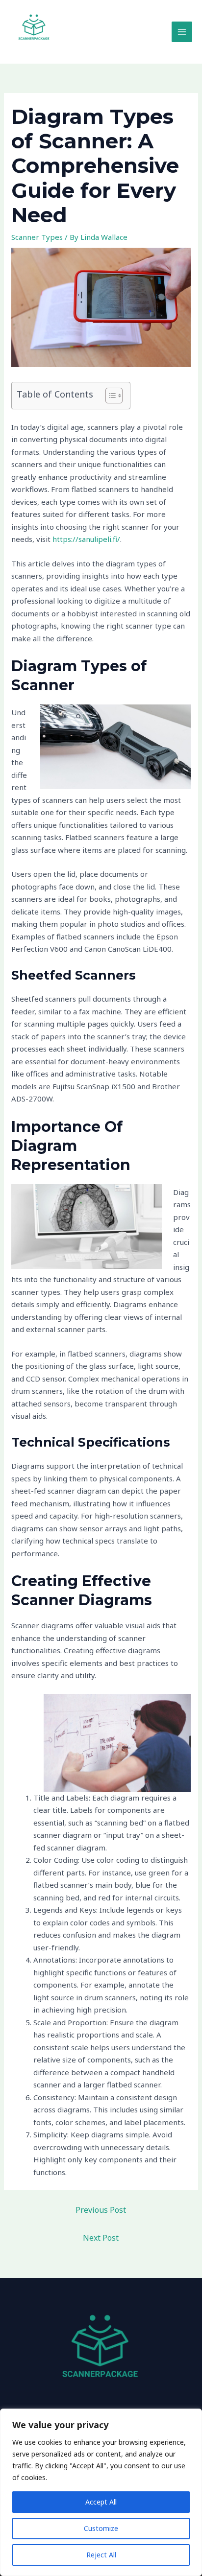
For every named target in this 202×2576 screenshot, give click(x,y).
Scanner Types (37, 237)
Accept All (101, 2502)
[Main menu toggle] (182, 32)
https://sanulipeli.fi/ (86, 539)
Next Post (101, 2238)
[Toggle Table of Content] (109, 396)
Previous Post (101, 2210)
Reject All (101, 2555)
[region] (101, 2492)
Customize (101, 2528)
